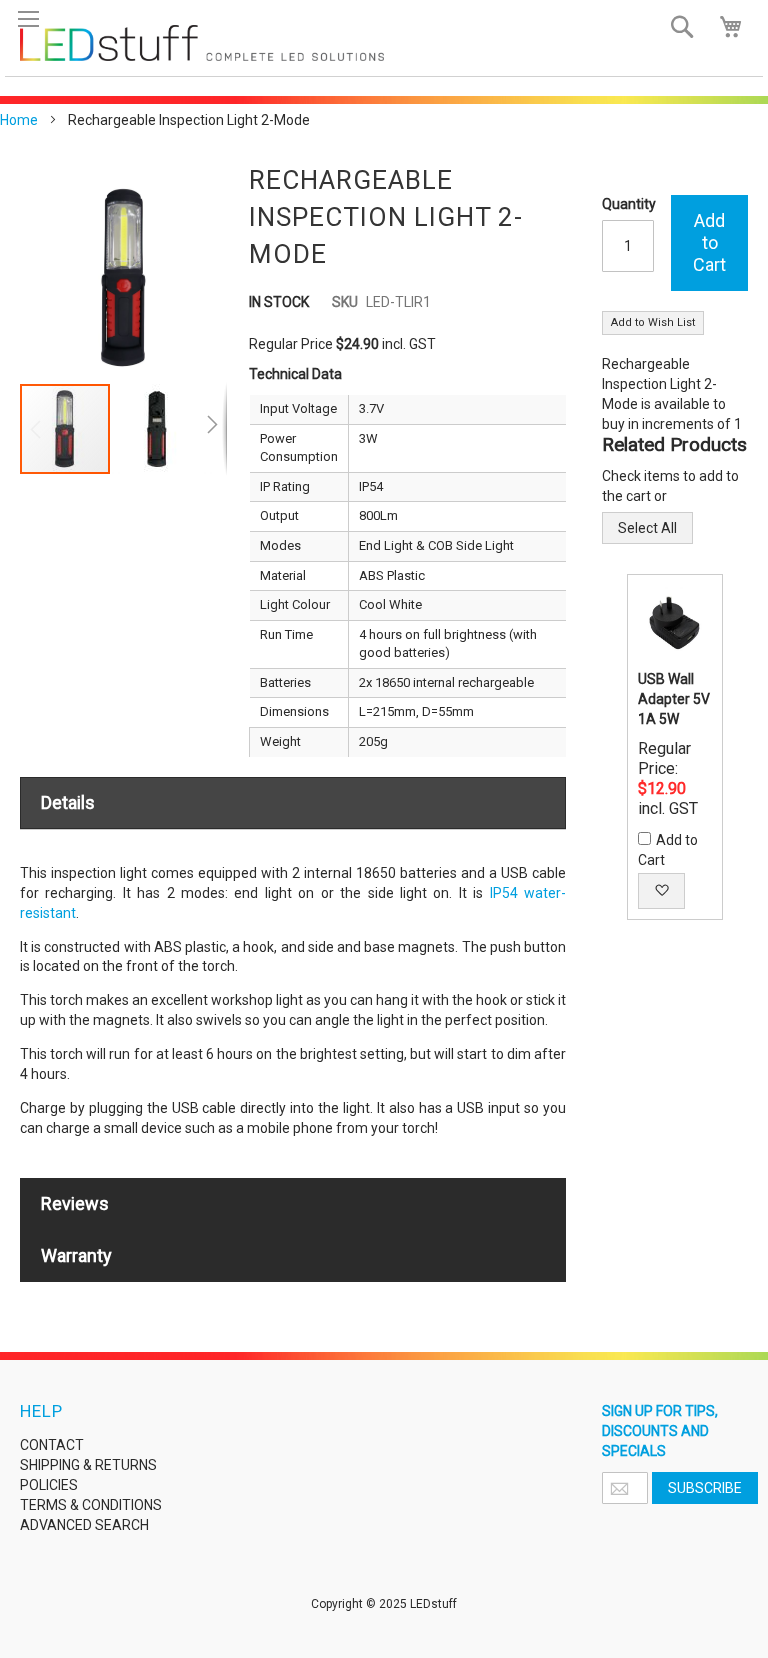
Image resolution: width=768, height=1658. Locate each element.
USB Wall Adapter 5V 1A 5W (674, 699)
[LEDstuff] (202, 43)
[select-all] (647, 528)
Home (19, 120)
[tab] (293, 803)
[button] (158, 429)
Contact (52, 1445)
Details (68, 802)
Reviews (75, 1203)
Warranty (76, 1255)
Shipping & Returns (88, 1465)
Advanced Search (84, 1525)
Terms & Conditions (91, 1505)
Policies (49, 1485)
